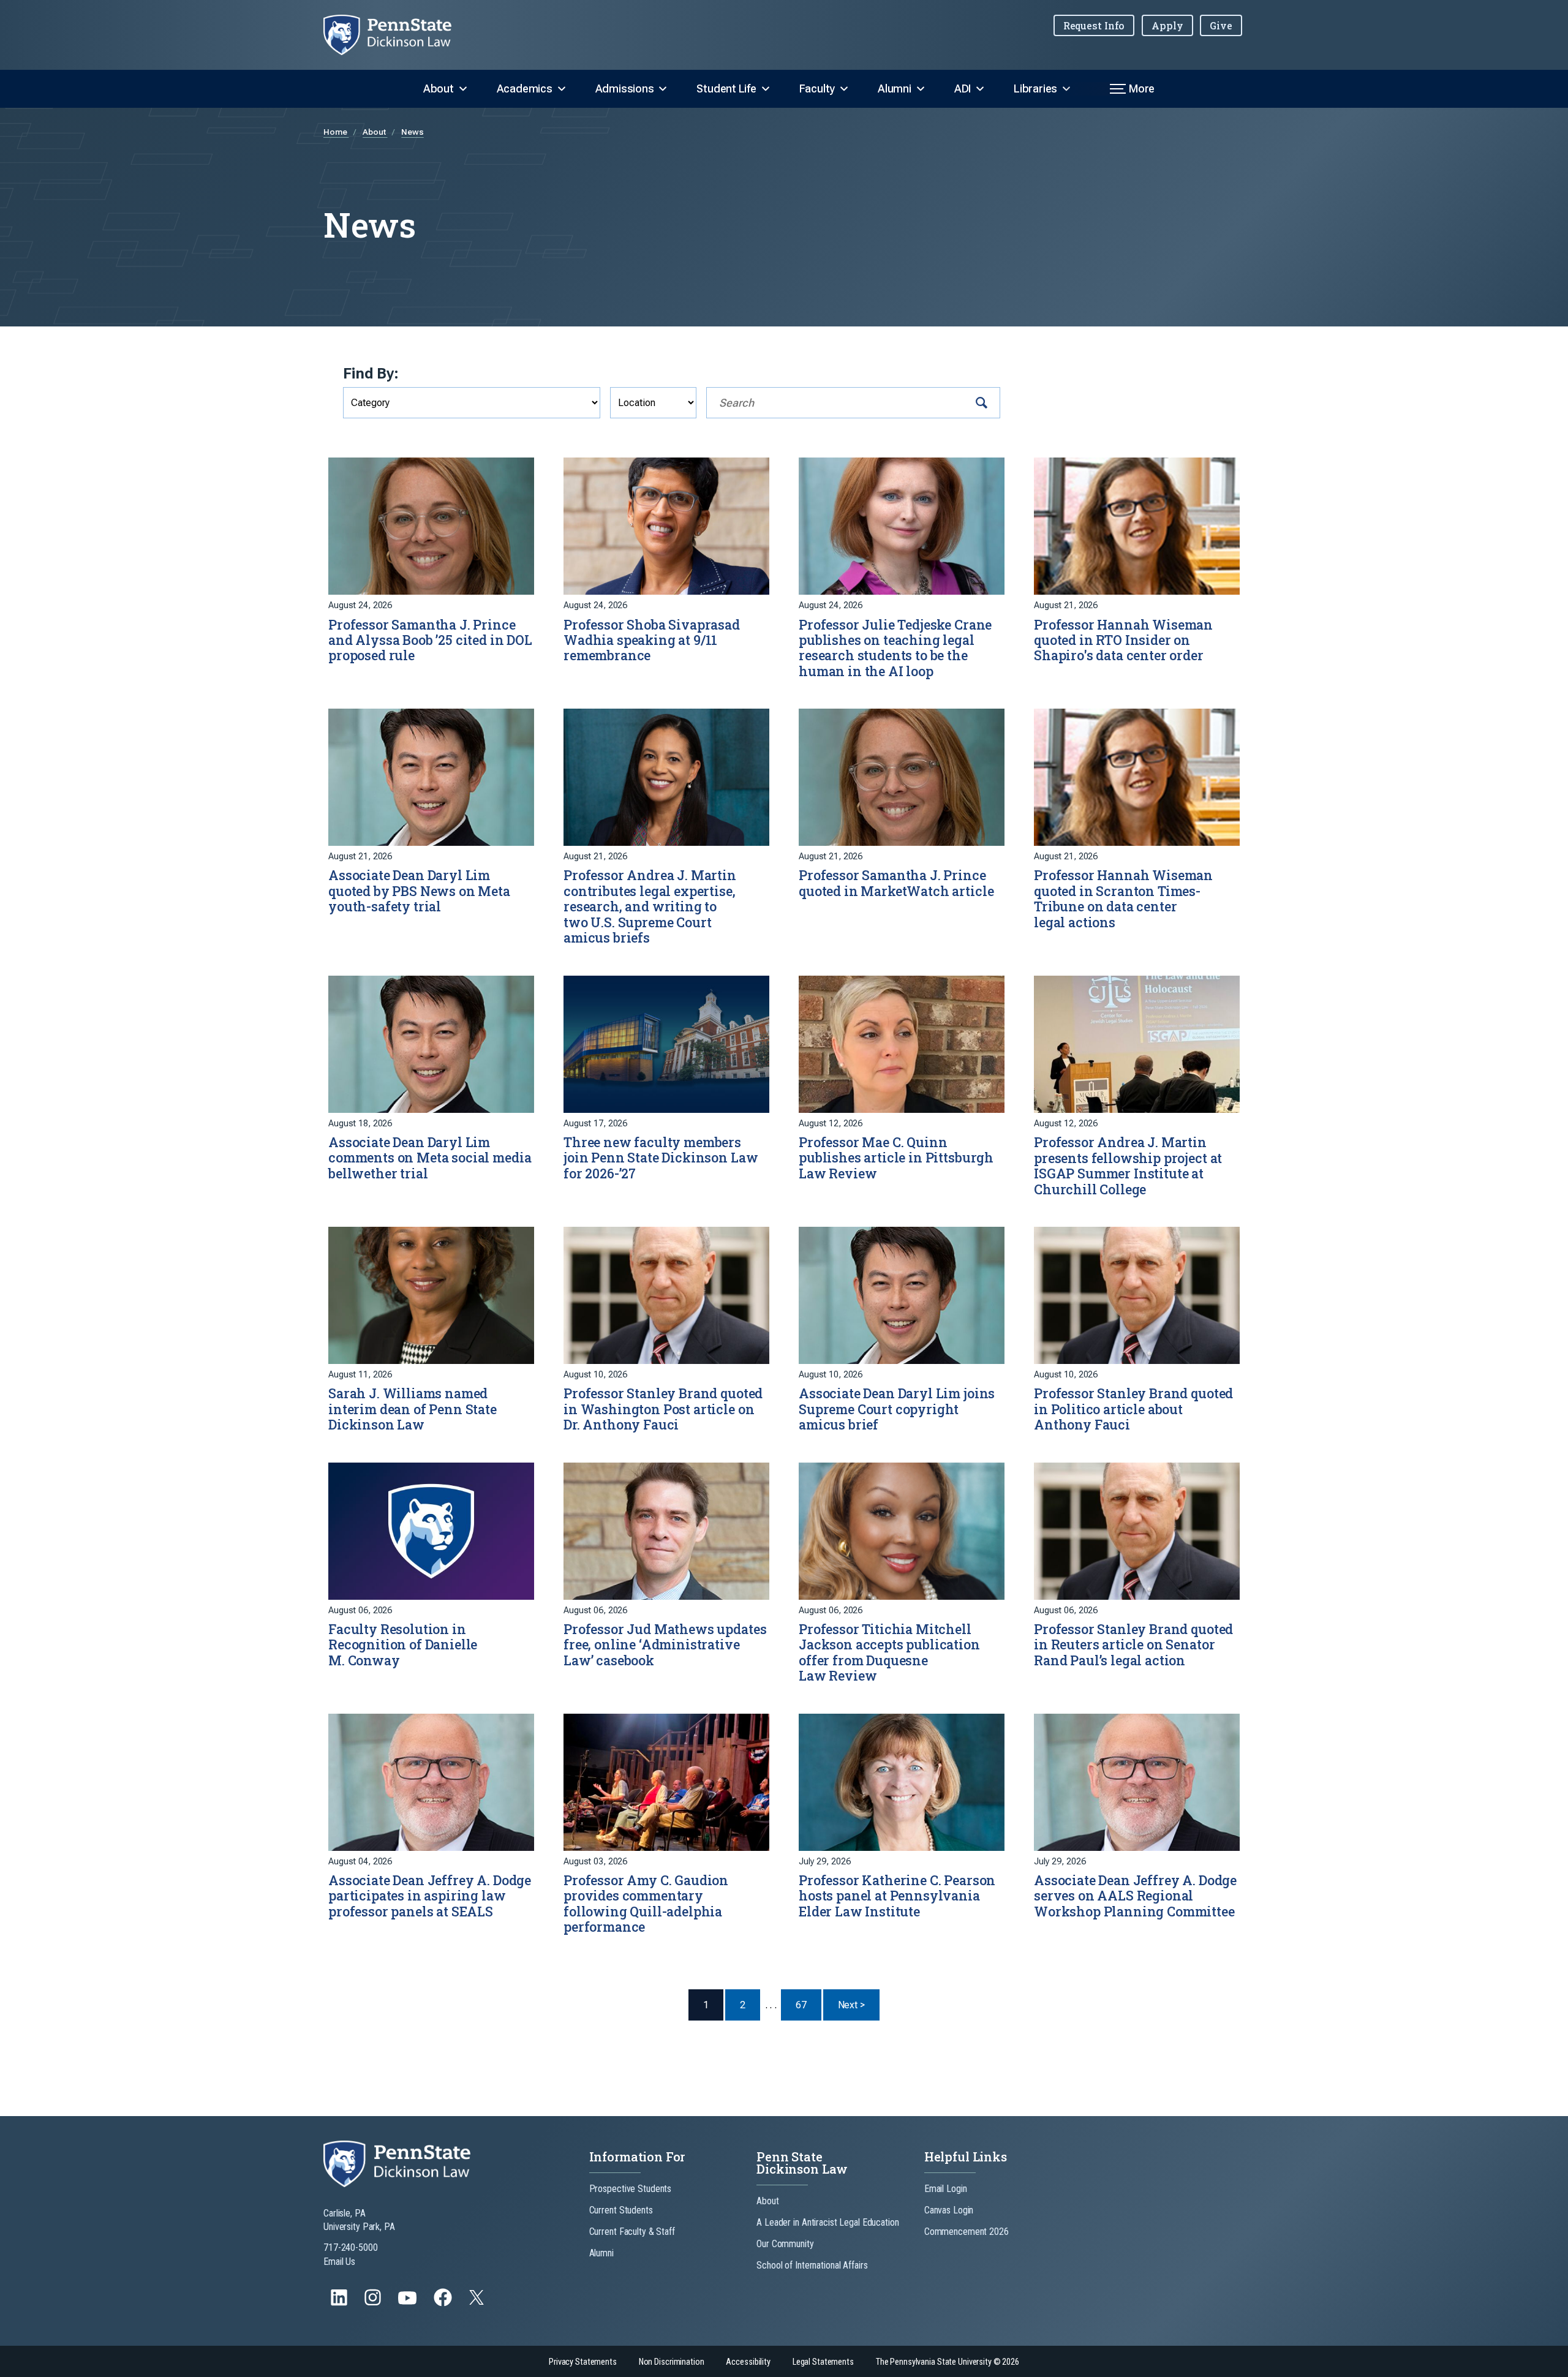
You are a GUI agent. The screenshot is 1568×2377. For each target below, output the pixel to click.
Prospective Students (631, 2189)
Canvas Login (949, 2210)
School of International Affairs (812, 2265)
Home (336, 132)
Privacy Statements (583, 2362)
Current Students (621, 2210)
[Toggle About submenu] (463, 89)
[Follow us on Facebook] (444, 2303)
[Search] (982, 403)
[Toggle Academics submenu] (562, 89)
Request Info (1094, 25)
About (439, 89)
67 (801, 2005)
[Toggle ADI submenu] (980, 89)
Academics (525, 89)
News (413, 132)
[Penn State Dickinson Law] (397, 35)
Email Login (946, 2189)
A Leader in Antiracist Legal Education (827, 2222)
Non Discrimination (672, 2362)
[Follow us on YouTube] (409, 2303)
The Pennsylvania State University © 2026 (948, 2362)
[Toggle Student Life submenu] (766, 89)
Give (1221, 25)
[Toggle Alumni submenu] (921, 89)
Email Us (339, 2262)
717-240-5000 (351, 2247)
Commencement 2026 (967, 2232)
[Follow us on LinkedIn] (340, 2303)
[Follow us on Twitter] (478, 2301)
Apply (1167, 25)
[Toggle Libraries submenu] (1066, 89)
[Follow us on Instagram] (374, 2303)
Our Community (785, 2244)
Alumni (895, 89)
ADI (963, 89)
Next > (859, 2005)
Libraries (1035, 89)
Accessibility (748, 2362)
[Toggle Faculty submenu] (844, 89)
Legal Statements (823, 2362)
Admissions (625, 89)
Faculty (817, 89)
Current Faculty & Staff (632, 2232)
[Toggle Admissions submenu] (663, 89)
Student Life (726, 89)
